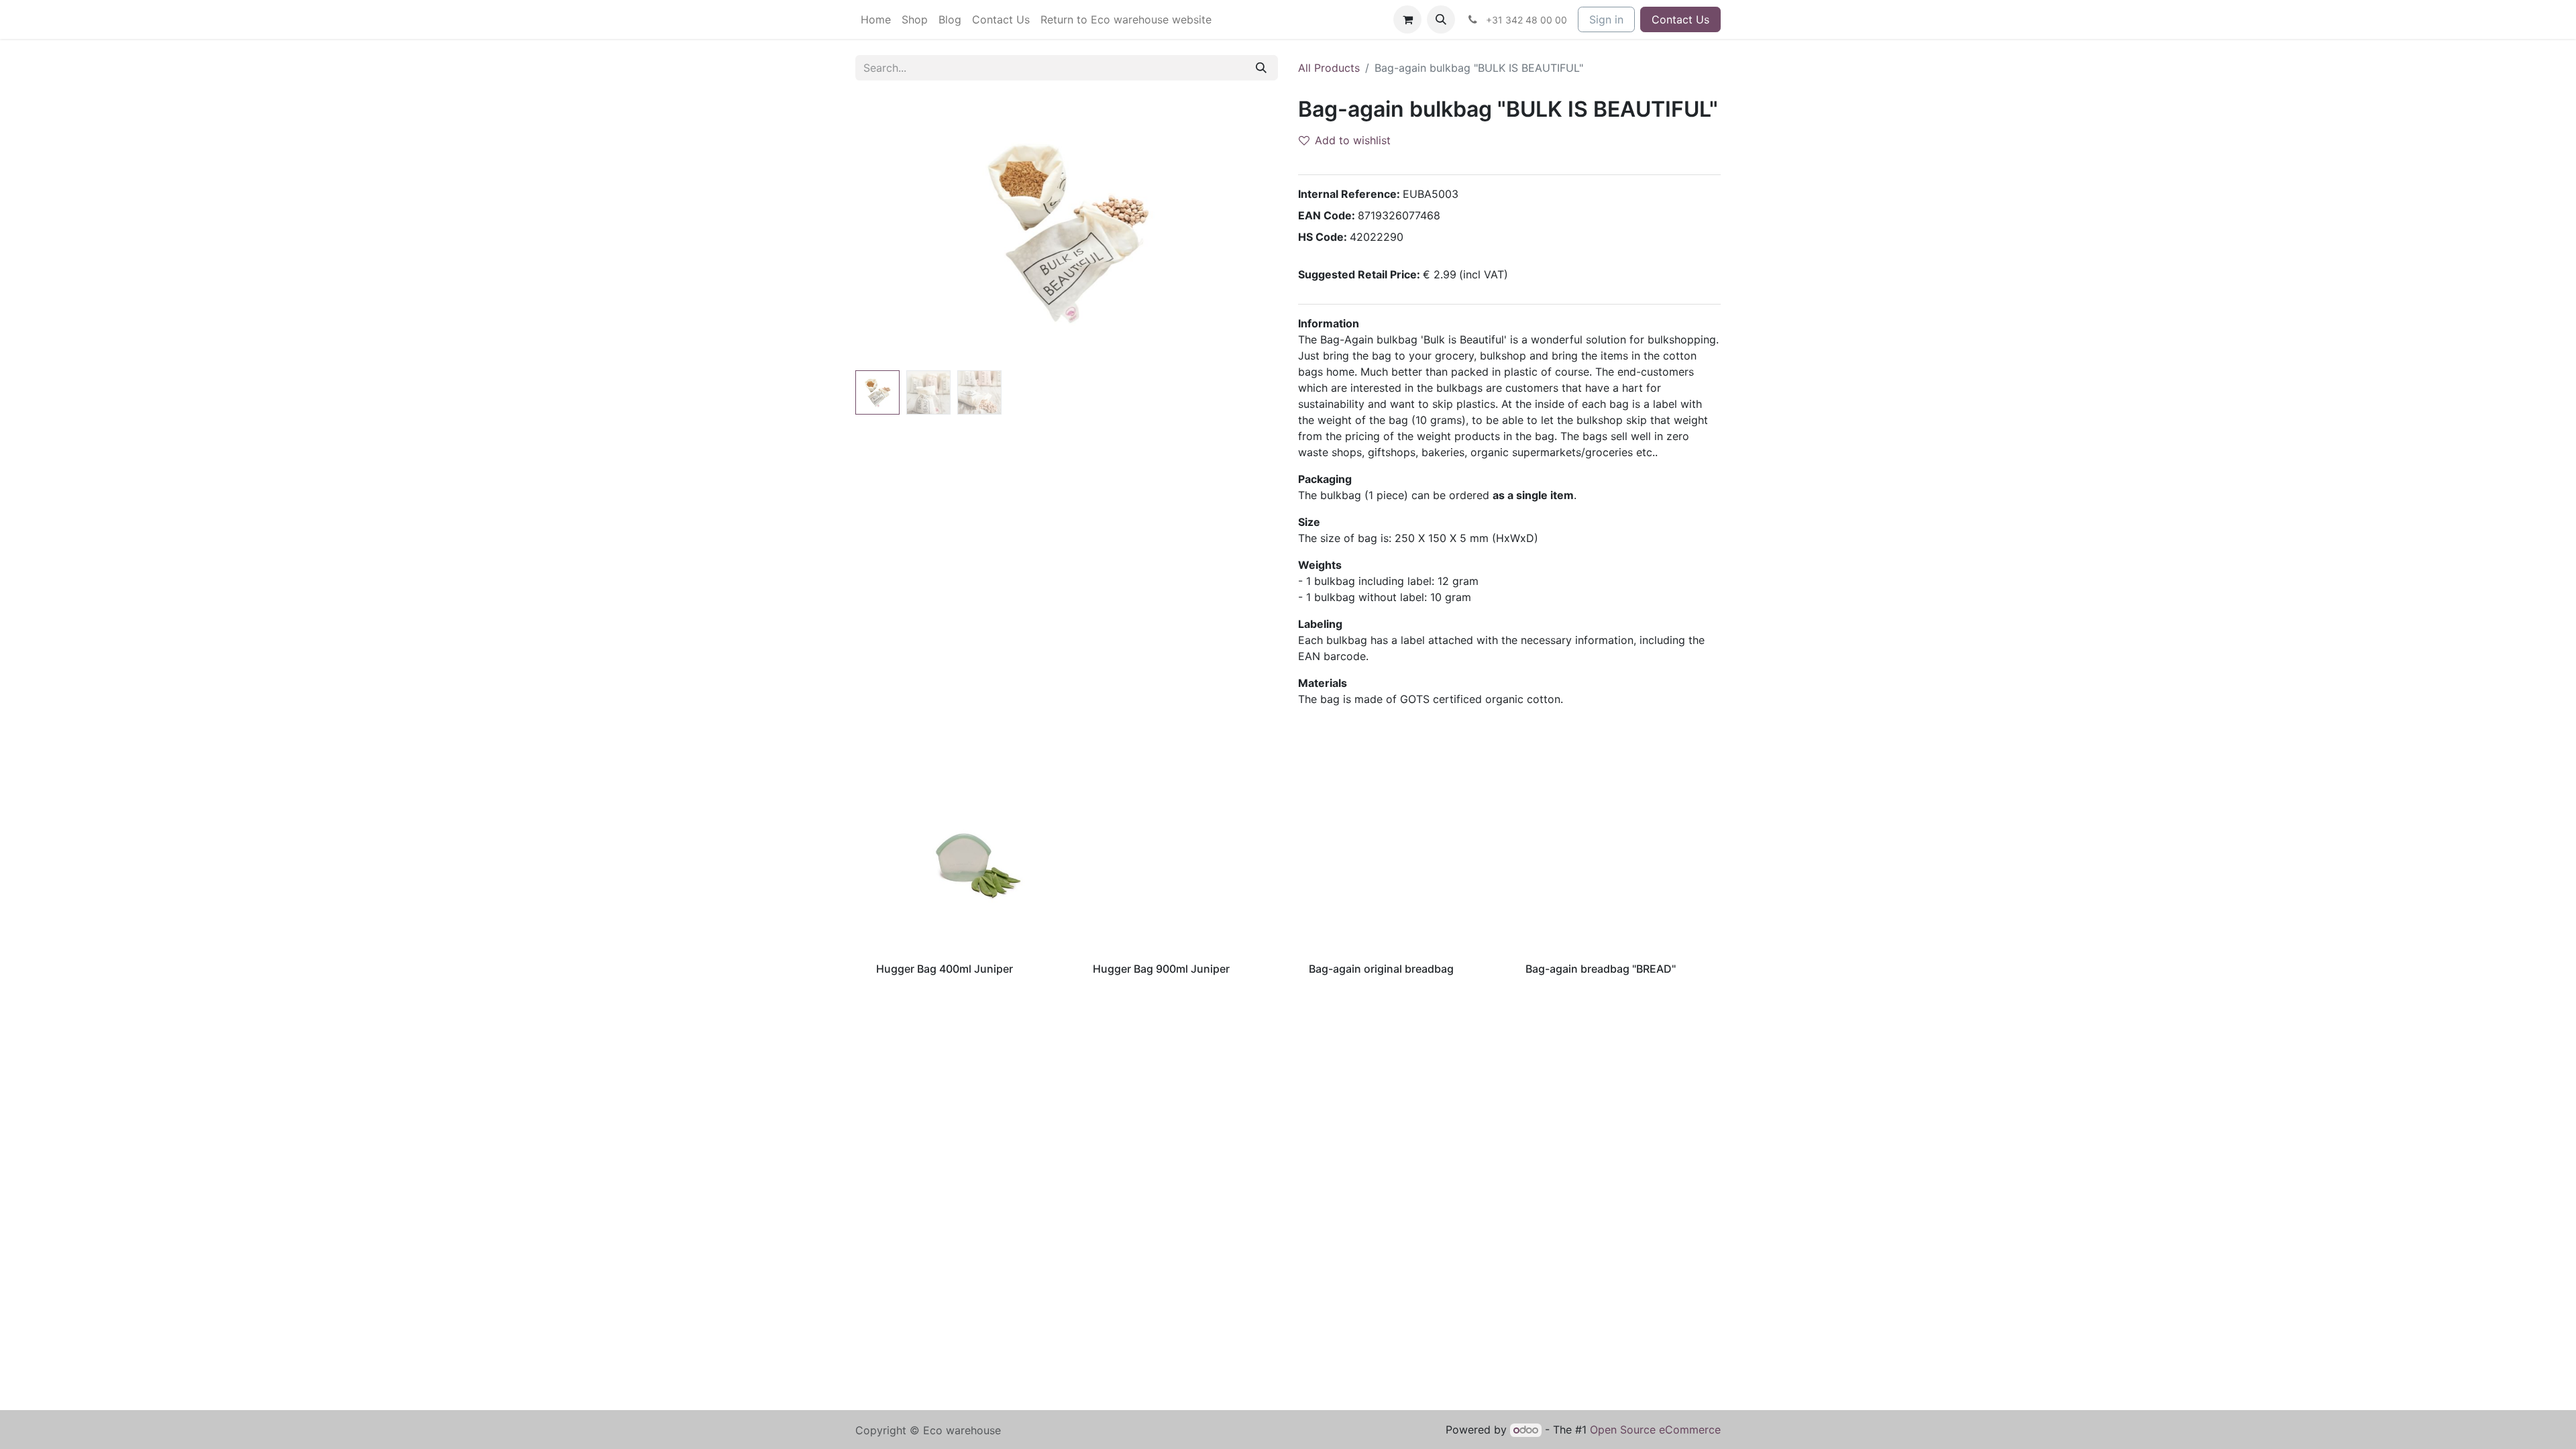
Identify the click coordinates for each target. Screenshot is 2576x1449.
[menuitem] (876, 19)
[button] (1441, 19)
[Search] (1261, 68)
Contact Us (1680, 19)
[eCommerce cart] (1407, 19)
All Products (1329, 68)
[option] (1288, 876)
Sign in (1606, 19)
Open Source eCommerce (1655, 1430)
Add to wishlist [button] (1353, 140)
